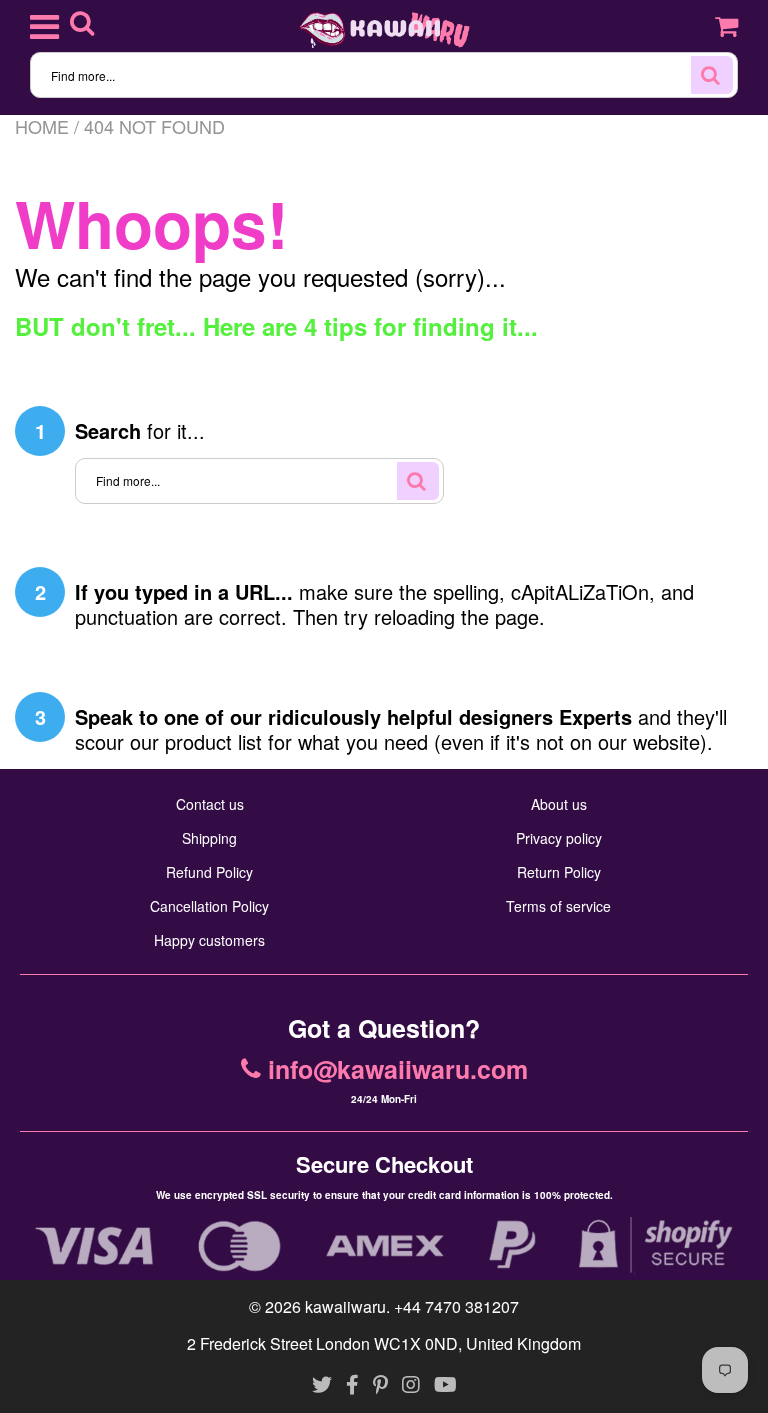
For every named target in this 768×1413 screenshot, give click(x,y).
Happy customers (209, 940)
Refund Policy (209, 872)
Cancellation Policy (209, 906)
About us (559, 804)
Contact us (210, 804)
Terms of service (558, 906)
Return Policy (559, 872)
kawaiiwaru (345, 1306)
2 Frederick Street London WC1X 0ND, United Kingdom (384, 1343)
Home (42, 126)
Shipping (209, 838)
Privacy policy (559, 838)
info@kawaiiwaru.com (398, 1070)
